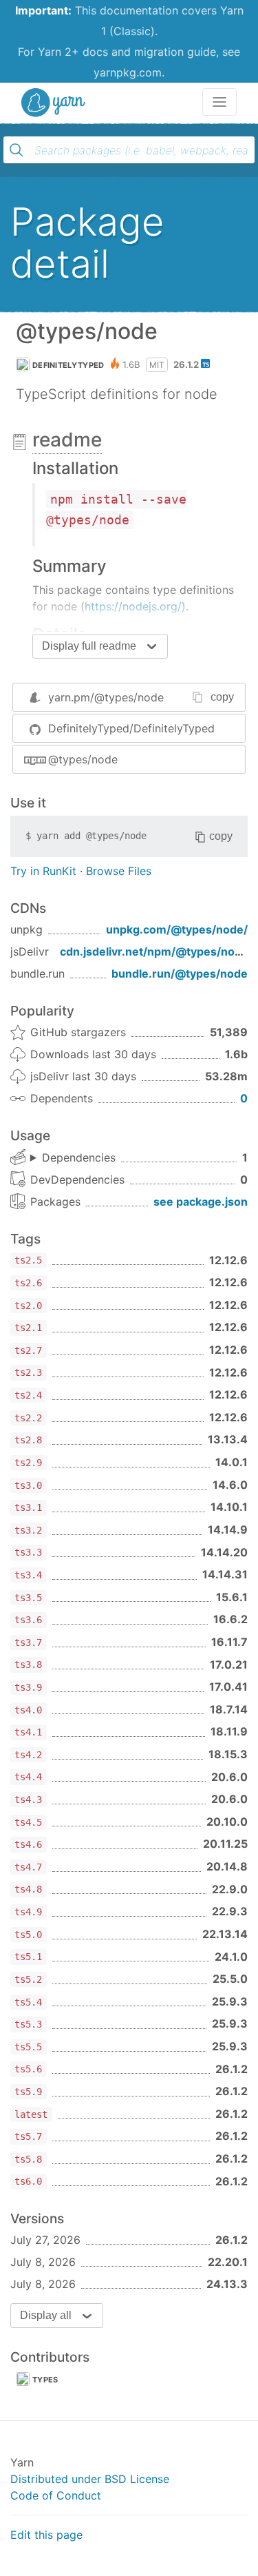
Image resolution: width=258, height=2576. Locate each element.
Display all (46, 2315)
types (45, 2380)
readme (67, 440)
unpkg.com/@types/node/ (177, 929)
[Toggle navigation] (219, 102)
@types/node (83, 759)
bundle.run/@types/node (180, 973)
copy (222, 697)
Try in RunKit (43, 871)
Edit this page (46, 2535)
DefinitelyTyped (68, 365)
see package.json (201, 1202)
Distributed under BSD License (90, 2479)
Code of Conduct (56, 2495)
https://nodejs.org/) (135, 606)
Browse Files (119, 871)
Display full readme (89, 646)
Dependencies (79, 1157)
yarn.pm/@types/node (106, 697)
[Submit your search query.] (17, 150)
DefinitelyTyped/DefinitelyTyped (131, 728)
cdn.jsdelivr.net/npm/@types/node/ (156, 951)
